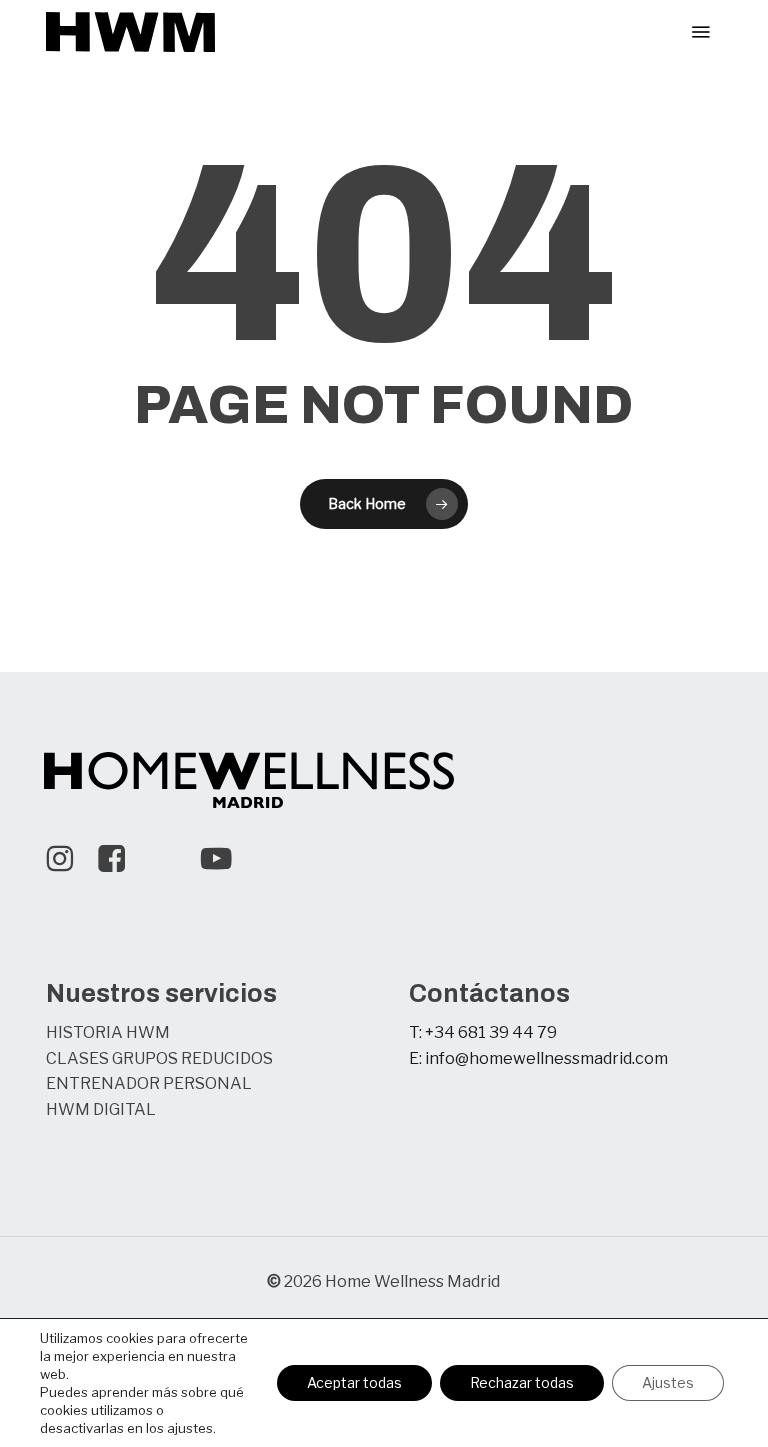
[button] (701, 32)
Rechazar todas (522, 1382)
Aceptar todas (354, 1382)
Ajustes (668, 1382)
